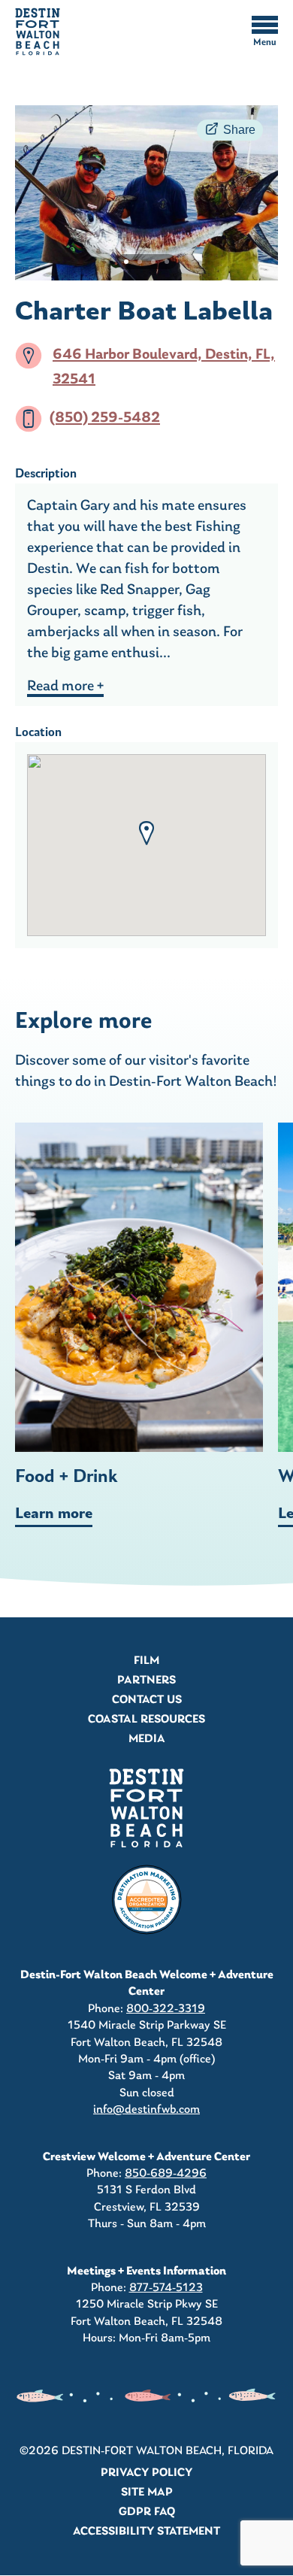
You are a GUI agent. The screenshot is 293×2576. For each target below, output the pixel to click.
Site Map (147, 2493)
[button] (146, 833)
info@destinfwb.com (146, 2110)
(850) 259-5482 (105, 419)
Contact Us (147, 1700)
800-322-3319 (166, 2009)
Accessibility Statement (146, 2532)
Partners (146, 1680)
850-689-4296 (166, 2174)
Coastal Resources (146, 1720)
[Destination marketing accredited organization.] (146, 1900)
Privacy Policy (146, 2473)
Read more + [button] (65, 686)
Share (239, 130)
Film (146, 1661)
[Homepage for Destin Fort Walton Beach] (146, 1808)
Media (147, 1739)
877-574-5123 (166, 2288)
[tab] (126, 262)
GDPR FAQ (147, 2512)
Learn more (54, 1514)
